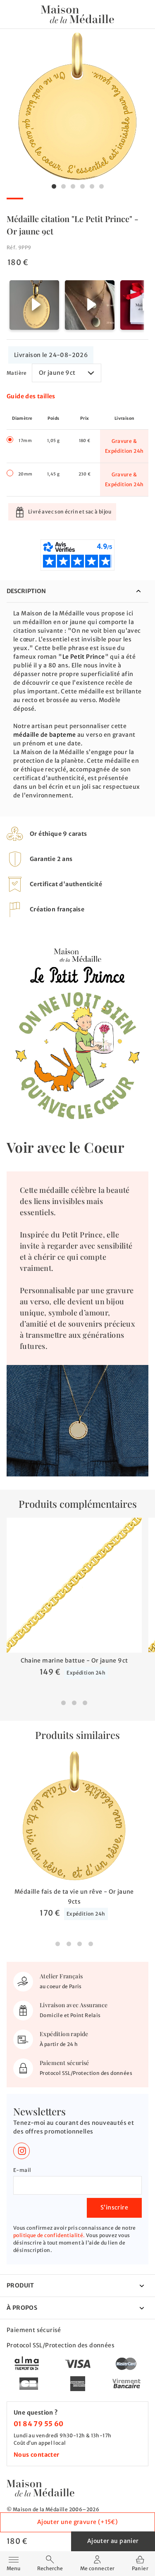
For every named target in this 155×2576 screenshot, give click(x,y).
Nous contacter (37, 2455)
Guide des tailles (31, 396)
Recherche (50, 2568)
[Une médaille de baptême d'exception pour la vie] (41, 2488)
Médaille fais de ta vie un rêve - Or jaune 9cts (74, 1897)
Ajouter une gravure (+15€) (77, 2522)
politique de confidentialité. (49, 2235)
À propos (22, 2308)
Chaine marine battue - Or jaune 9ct (74, 1661)
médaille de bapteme (45, 735)
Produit (20, 2285)
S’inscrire (114, 2207)
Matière (17, 373)
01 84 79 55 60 (39, 2424)
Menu (13, 2563)
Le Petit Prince (84, 657)
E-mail (22, 2170)
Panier (140, 2568)
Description (26, 591)
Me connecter (98, 2568)
